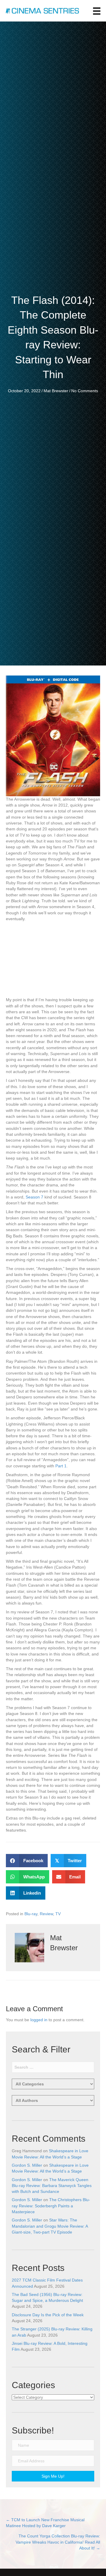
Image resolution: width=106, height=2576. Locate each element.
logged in (39, 2020)
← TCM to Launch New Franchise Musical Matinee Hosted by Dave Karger (45, 2523)
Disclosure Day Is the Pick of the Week (48, 2315)
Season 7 (34, 1197)
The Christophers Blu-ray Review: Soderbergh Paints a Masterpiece (51, 2206)
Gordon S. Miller (27, 2165)
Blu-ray (31, 1914)
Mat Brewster (56, 391)
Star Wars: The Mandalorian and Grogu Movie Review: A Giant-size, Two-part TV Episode (50, 2226)
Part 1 (61, 1466)
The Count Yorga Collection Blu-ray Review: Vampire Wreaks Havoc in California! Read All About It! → (58, 2542)
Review (46, 1914)
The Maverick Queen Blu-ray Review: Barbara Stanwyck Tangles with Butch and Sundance (52, 2186)
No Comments (85, 391)
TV (58, 1914)
